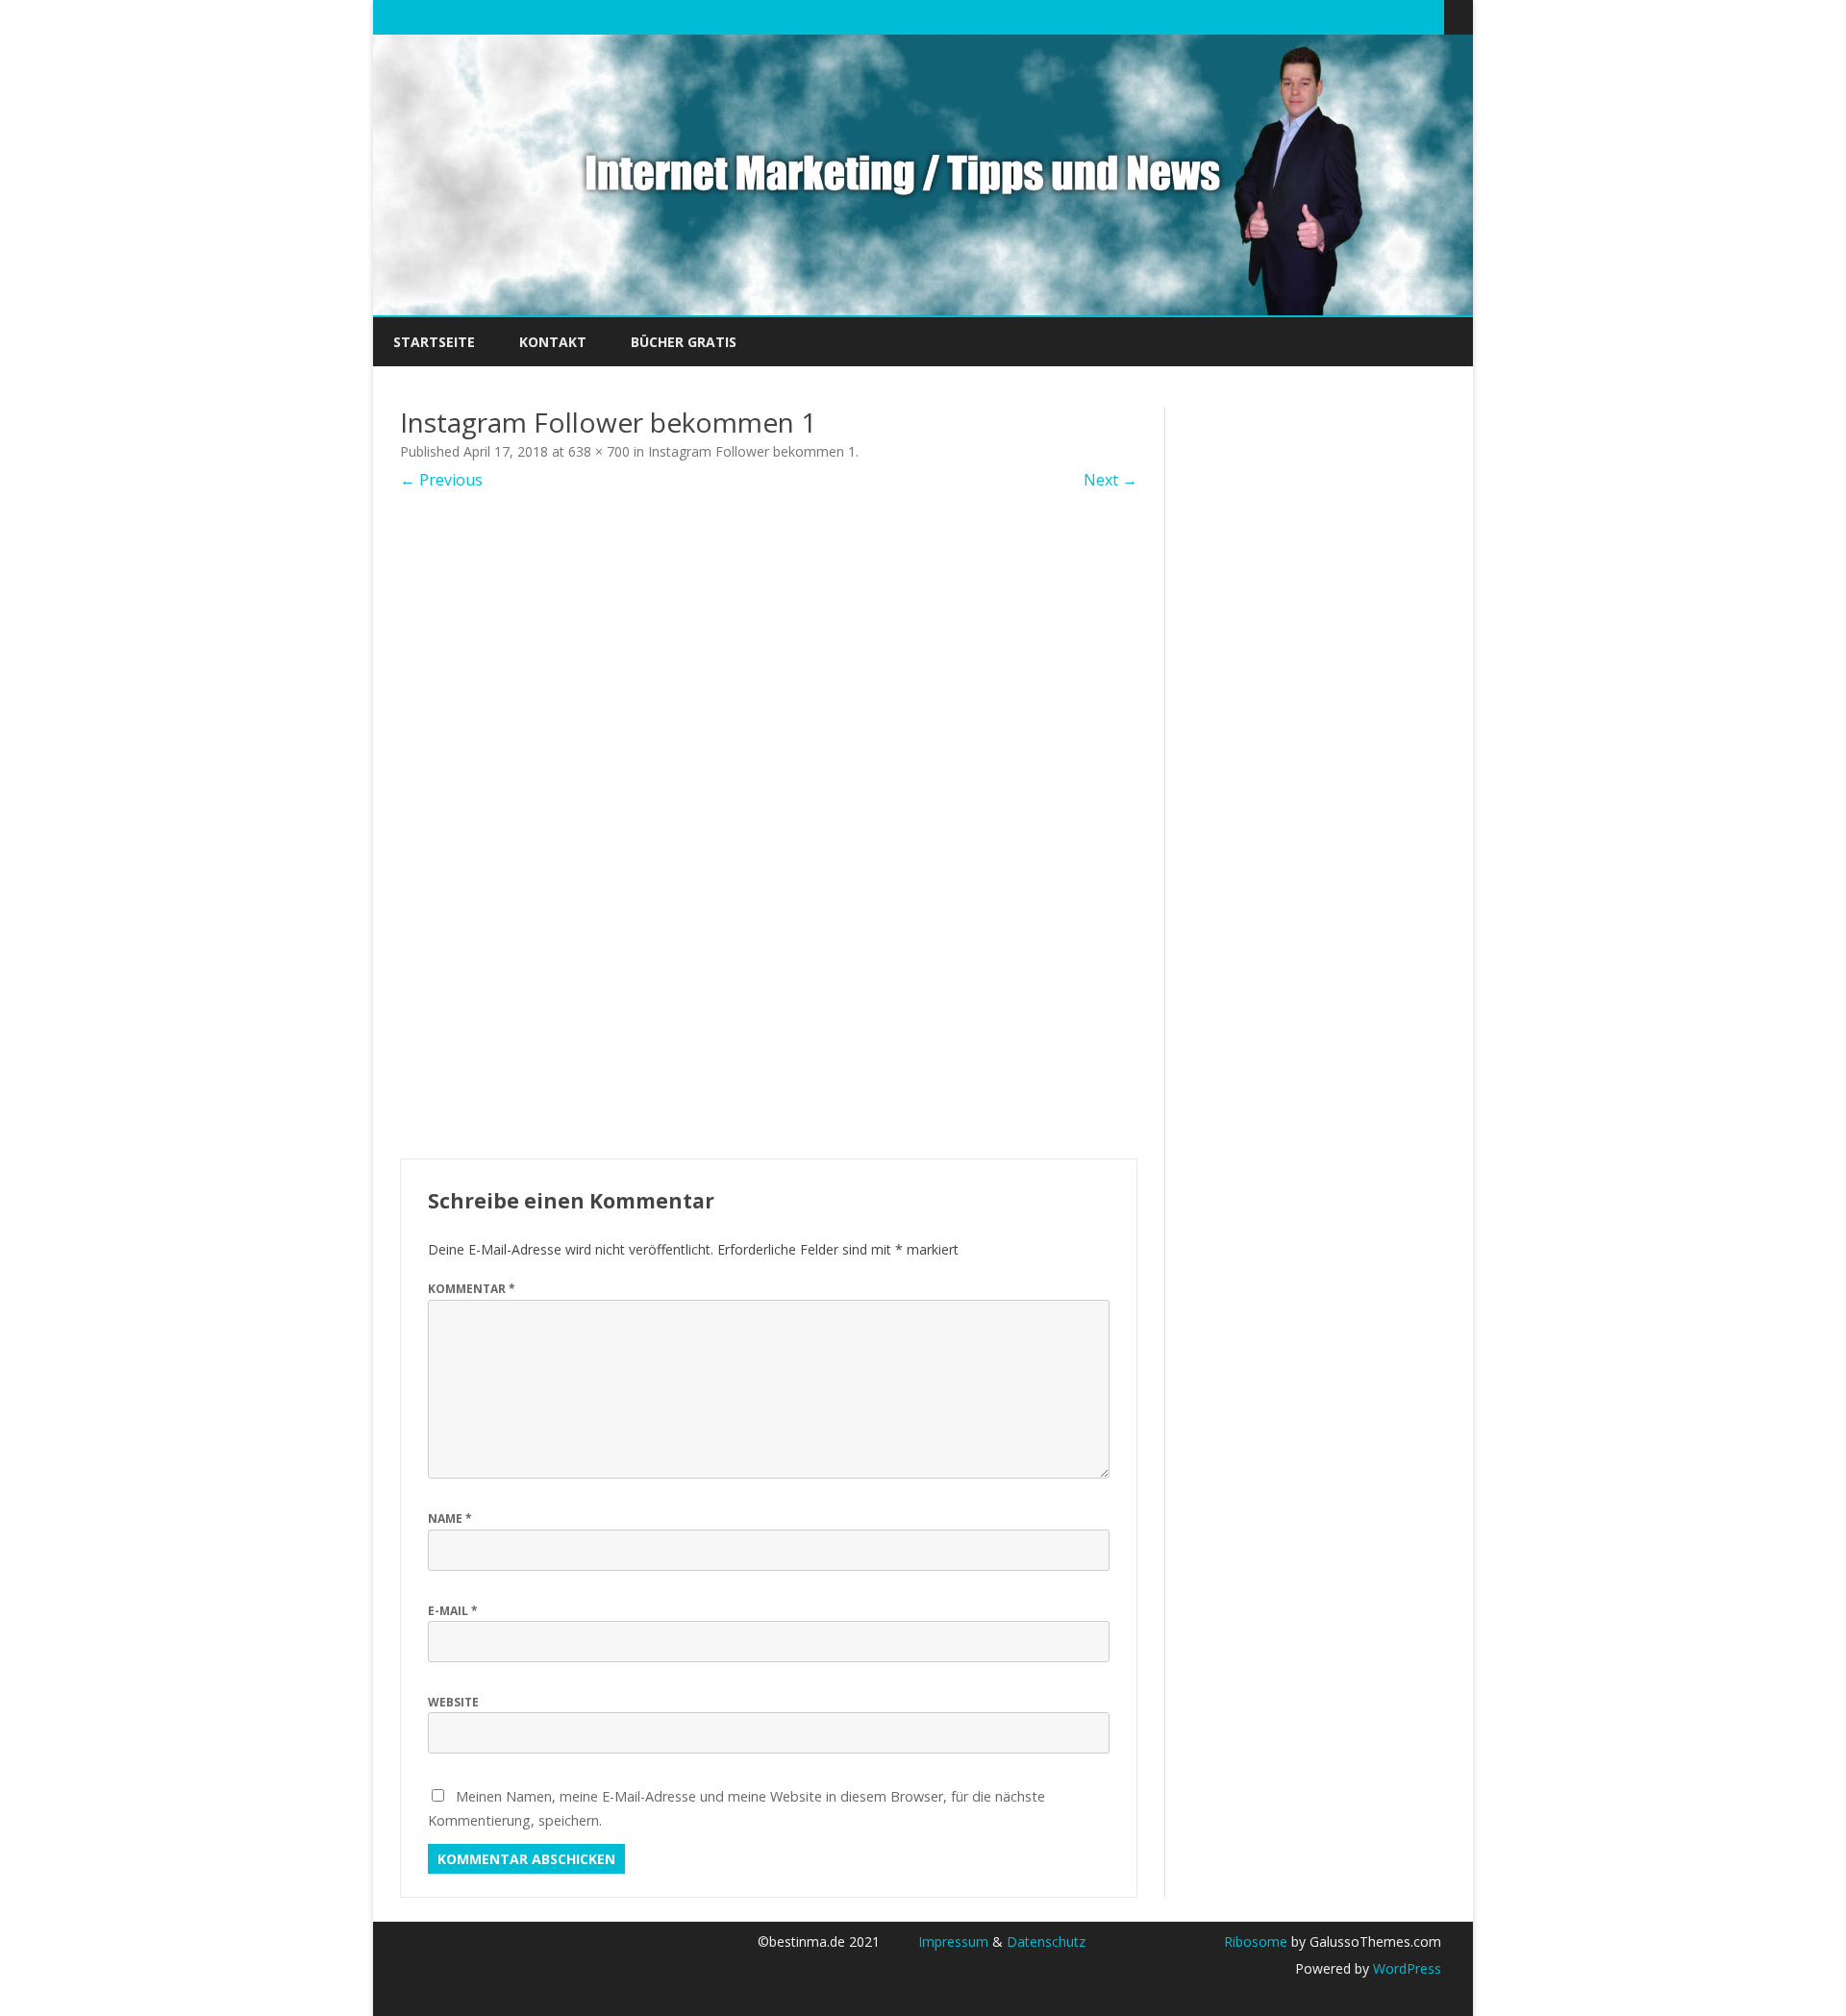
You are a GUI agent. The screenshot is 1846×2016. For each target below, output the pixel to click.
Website (453, 1702)
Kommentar (472, 1289)
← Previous (441, 480)
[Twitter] (1329, 16)
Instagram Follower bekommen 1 (752, 451)
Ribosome (1256, 1941)
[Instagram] (1409, 16)
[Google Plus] (1369, 16)
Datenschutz (1046, 1941)
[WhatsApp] (1430, 16)
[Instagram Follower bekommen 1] (769, 825)
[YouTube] (1389, 16)
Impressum (953, 1941)
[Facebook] (1349, 16)
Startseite (434, 342)
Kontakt (553, 342)
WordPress (1405, 1968)
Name (450, 1518)
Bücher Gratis (684, 342)
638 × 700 (599, 451)
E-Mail (453, 1611)
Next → (1110, 480)
